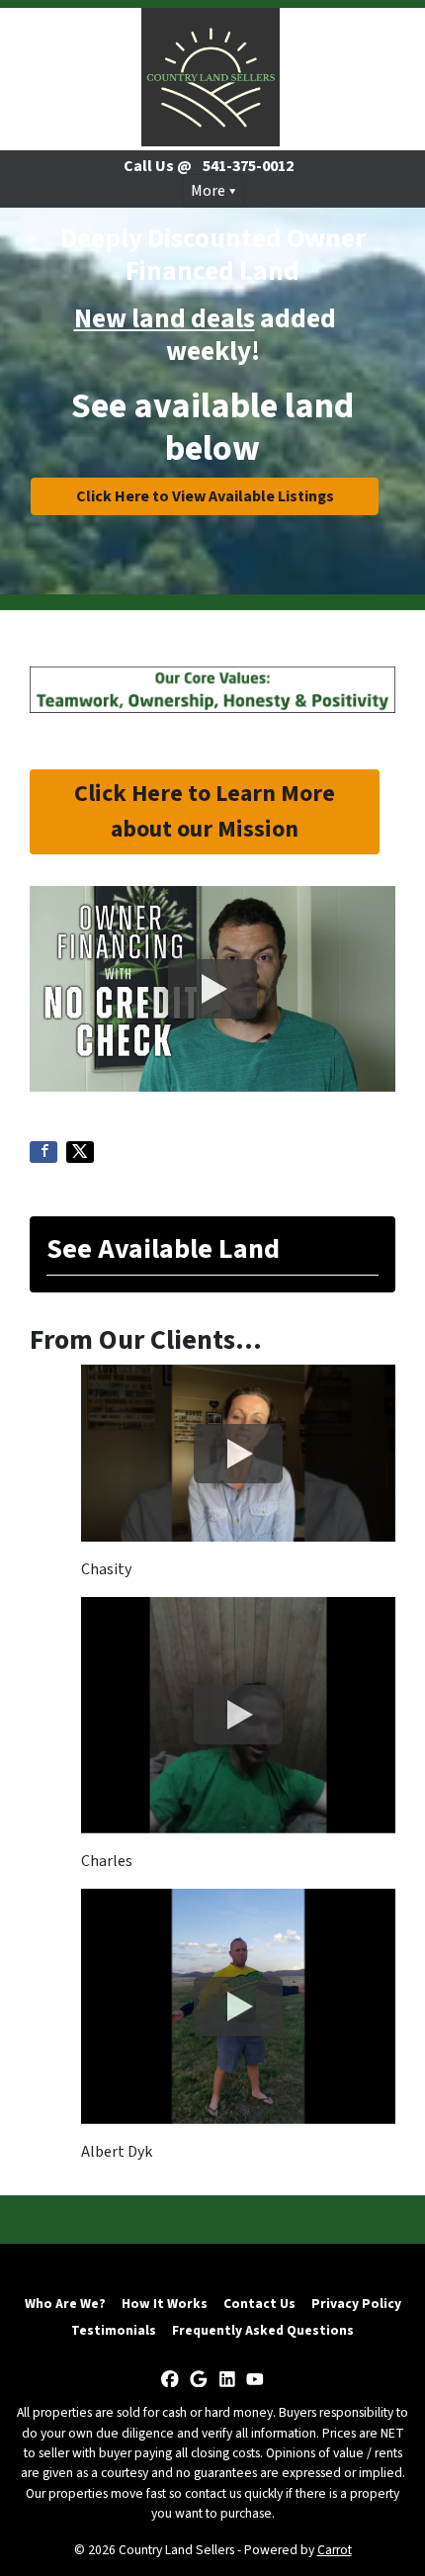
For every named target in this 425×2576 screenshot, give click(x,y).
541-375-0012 (247, 166)
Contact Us (259, 2304)
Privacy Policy (356, 2304)
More (208, 191)
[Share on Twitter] (80, 1152)
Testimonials (114, 2330)
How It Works (165, 2304)
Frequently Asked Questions (263, 2330)
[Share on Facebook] (43, 1152)
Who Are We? (65, 2304)
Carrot (335, 2550)
